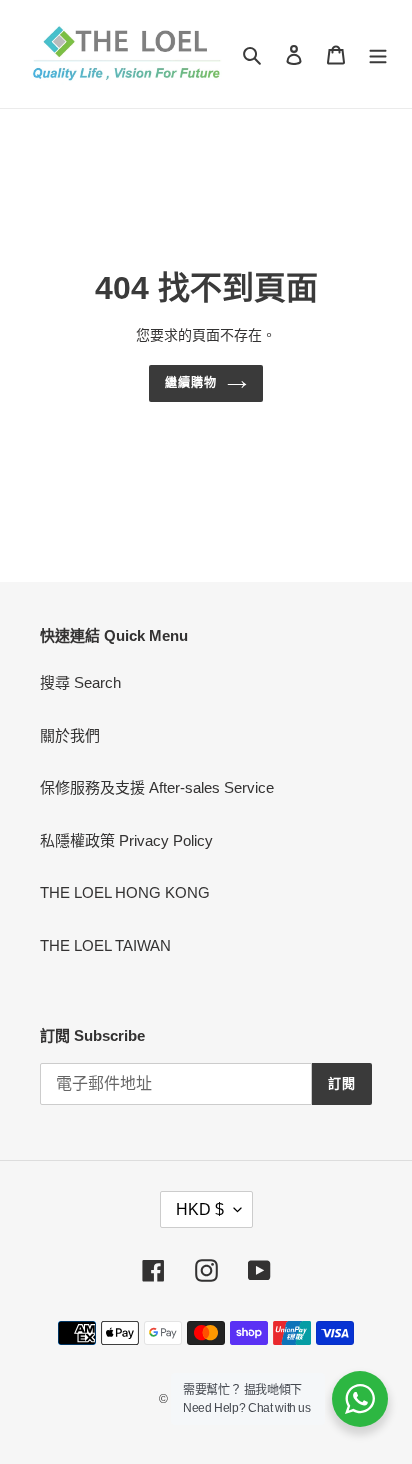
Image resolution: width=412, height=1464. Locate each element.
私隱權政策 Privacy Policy (126, 840)
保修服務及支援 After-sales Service (157, 787)
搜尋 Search (80, 682)
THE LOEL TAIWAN (105, 945)
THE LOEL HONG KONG (125, 892)
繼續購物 (191, 383)
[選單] (378, 54)
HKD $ (200, 1209)
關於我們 (70, 735)
